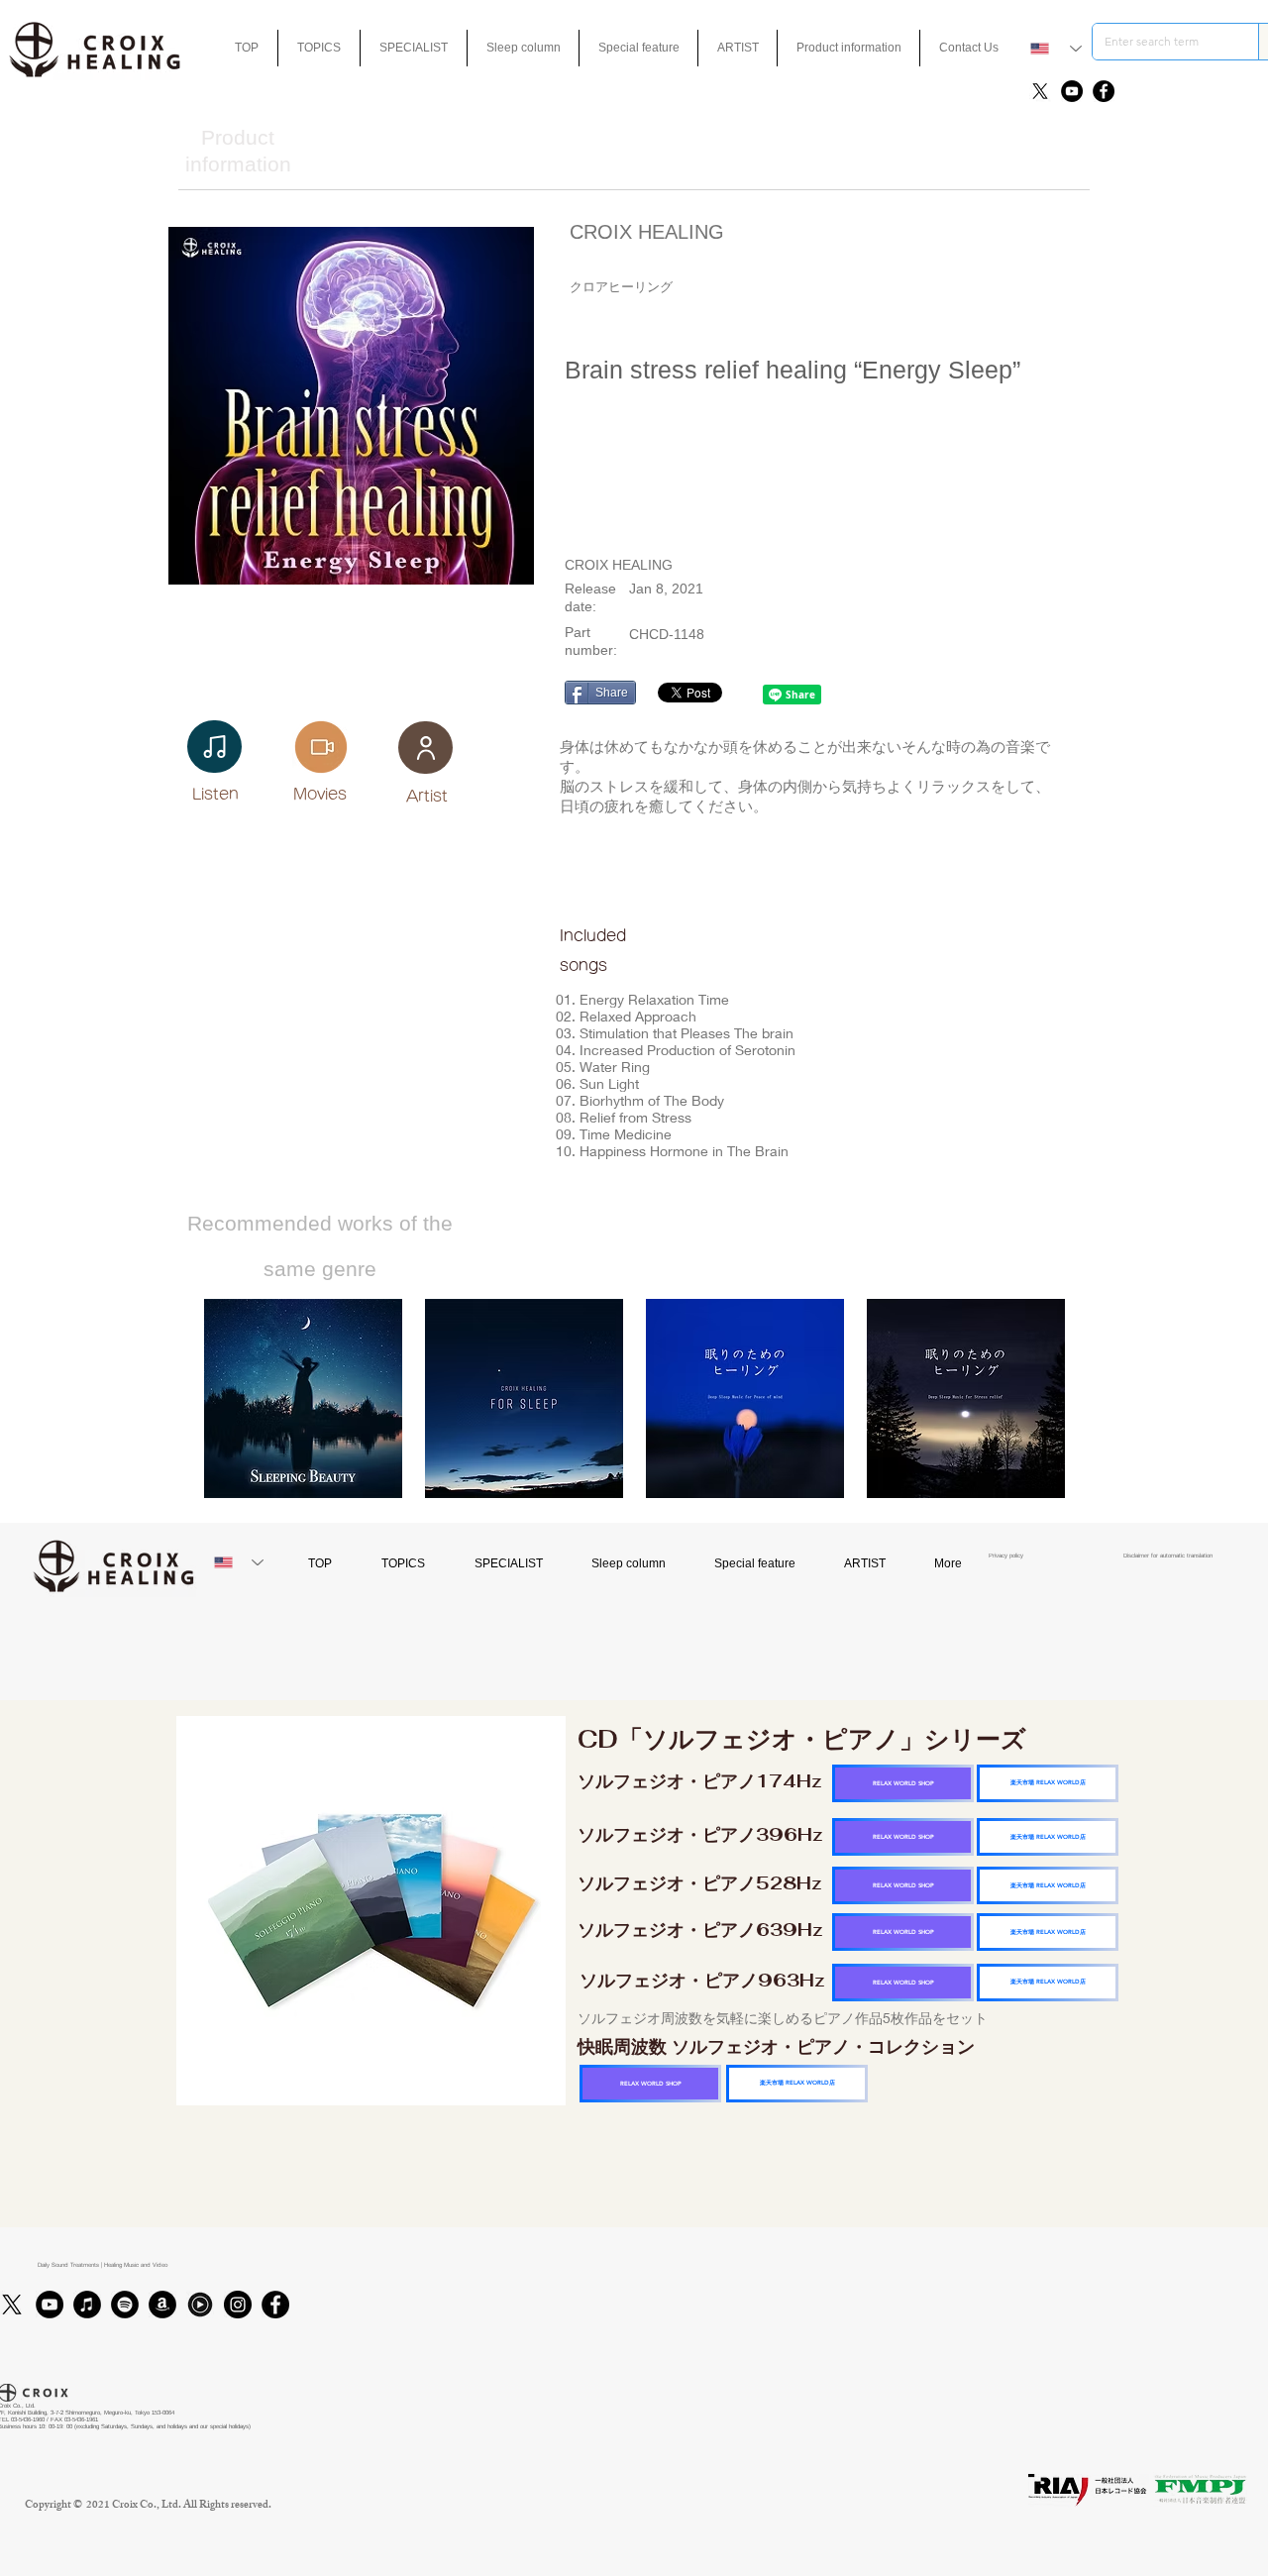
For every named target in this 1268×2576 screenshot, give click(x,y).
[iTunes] (87, 2305)
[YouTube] (1072, 91)
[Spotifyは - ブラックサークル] (125, 2305)
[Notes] (214, 747)
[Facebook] (1104, 91)
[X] (1040, 91)
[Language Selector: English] (1056, 49)
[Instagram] (238, 2305)
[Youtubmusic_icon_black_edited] (200, 2305)
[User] (425, 748)
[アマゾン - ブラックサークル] (162, 2305)
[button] (638, 48)
